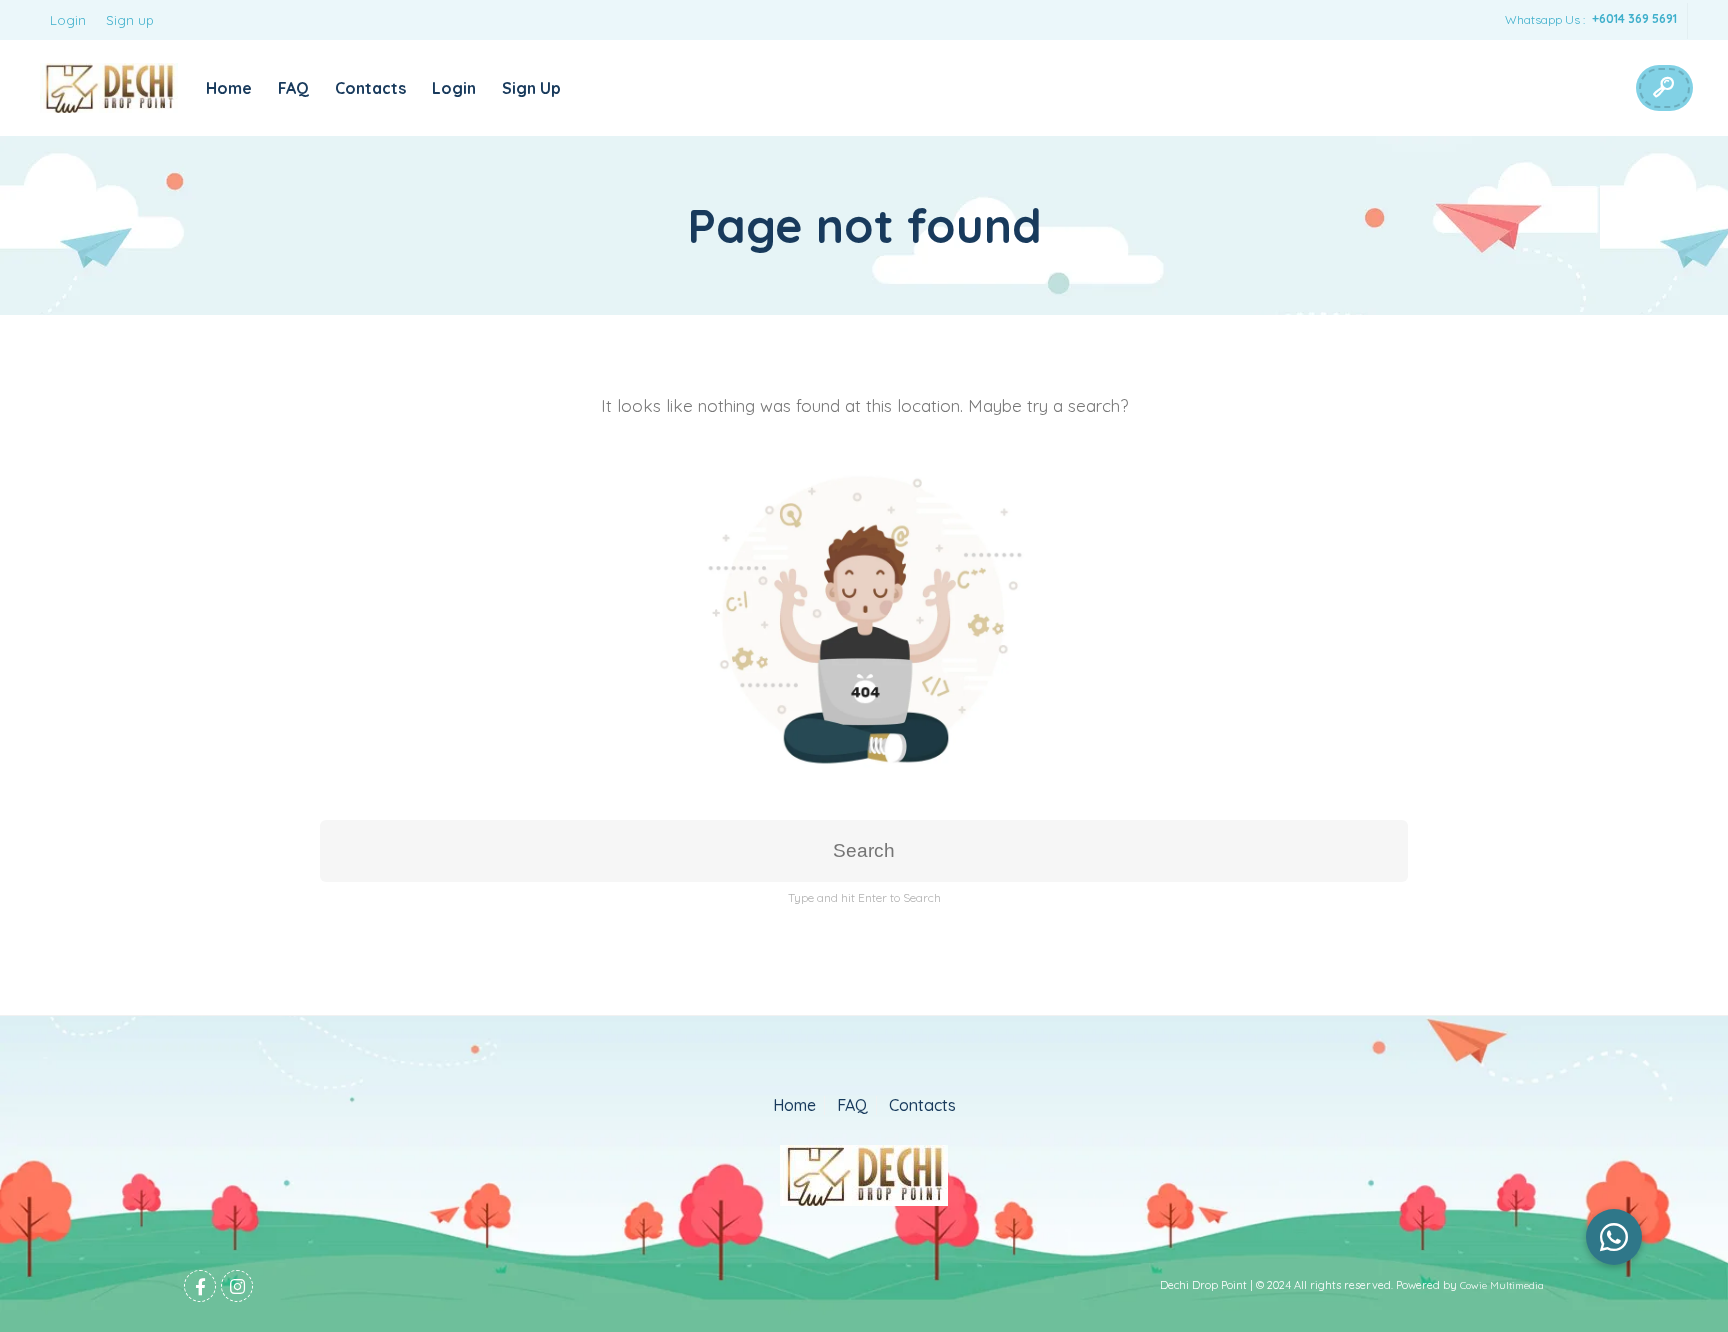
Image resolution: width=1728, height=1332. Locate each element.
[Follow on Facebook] (200, 1286)
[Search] (1663, 88)
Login (68, 20)
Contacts (370, 88)
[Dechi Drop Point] (109, 88)
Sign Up (531, 88)
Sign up (130, 20)
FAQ (293, 88)
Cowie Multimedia (1502, 1285)
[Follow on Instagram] (237, 1286)
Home (229, 88)
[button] (1614, 1237)
